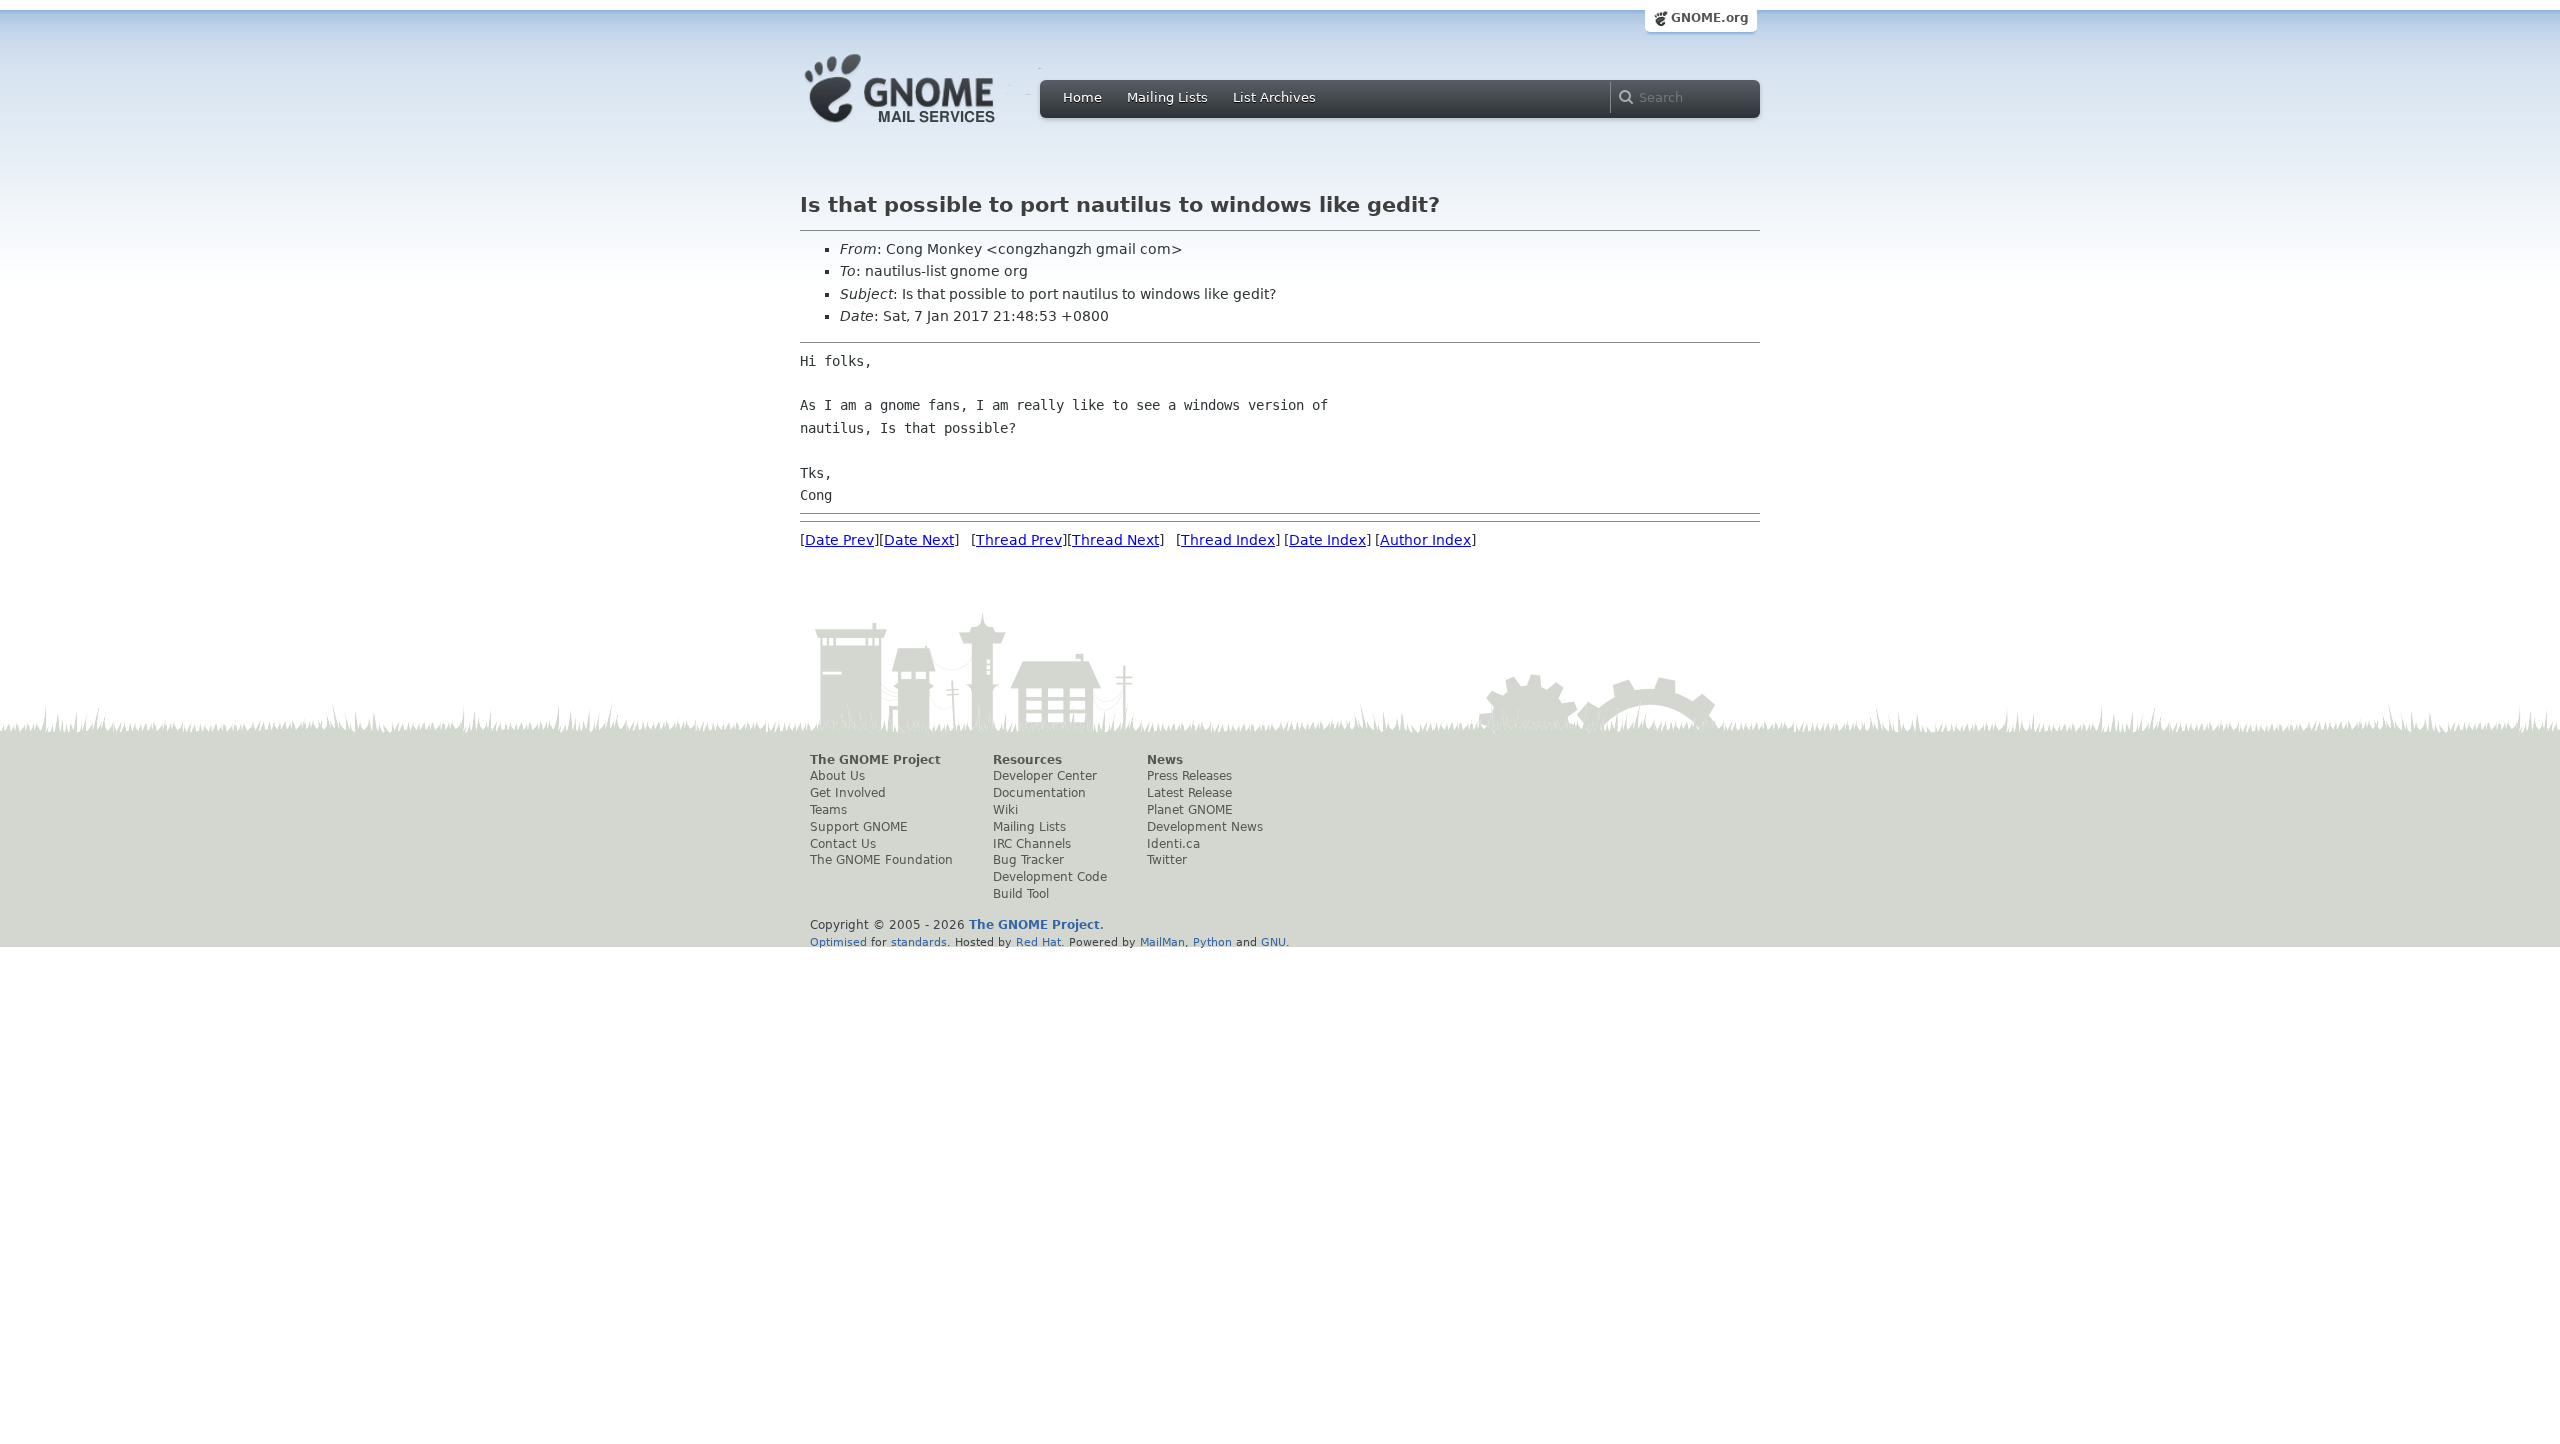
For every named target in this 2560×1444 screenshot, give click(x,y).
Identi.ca (1173, 844)
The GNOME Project (875, 760)
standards (919, 942)
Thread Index (1228, 540)
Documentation (1039, 793)
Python (1212, 942)
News (1165, 760)
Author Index (1425, 540)
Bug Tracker (1028, 860)
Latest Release (1189, 793)
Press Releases (1189, 776)
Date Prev (839, 540)
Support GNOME (859, 827)
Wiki (1005, 810)
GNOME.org (1710, 18)
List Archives (1274, 97)
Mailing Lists (1167, 97)
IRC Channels (1032, 844)
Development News (1205, 827)
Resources (1027, 760)
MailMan (1162, 942)
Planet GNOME (1190, 810)
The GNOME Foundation (881, 860)
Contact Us (843, 844)
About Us (837, 776)
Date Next (919, 540)
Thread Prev (1019, 540)
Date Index (1327, 540)
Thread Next (1115, 540)
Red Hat (1038, 942)
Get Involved (848, 793)
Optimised (838, 942)
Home (1082, 97)
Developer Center (1045, 776)
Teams (828, 810)
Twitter (1167, 860)
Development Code (1050, 877)
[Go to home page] (930, 128)
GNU (1273, 942)
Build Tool (1021, 894)
